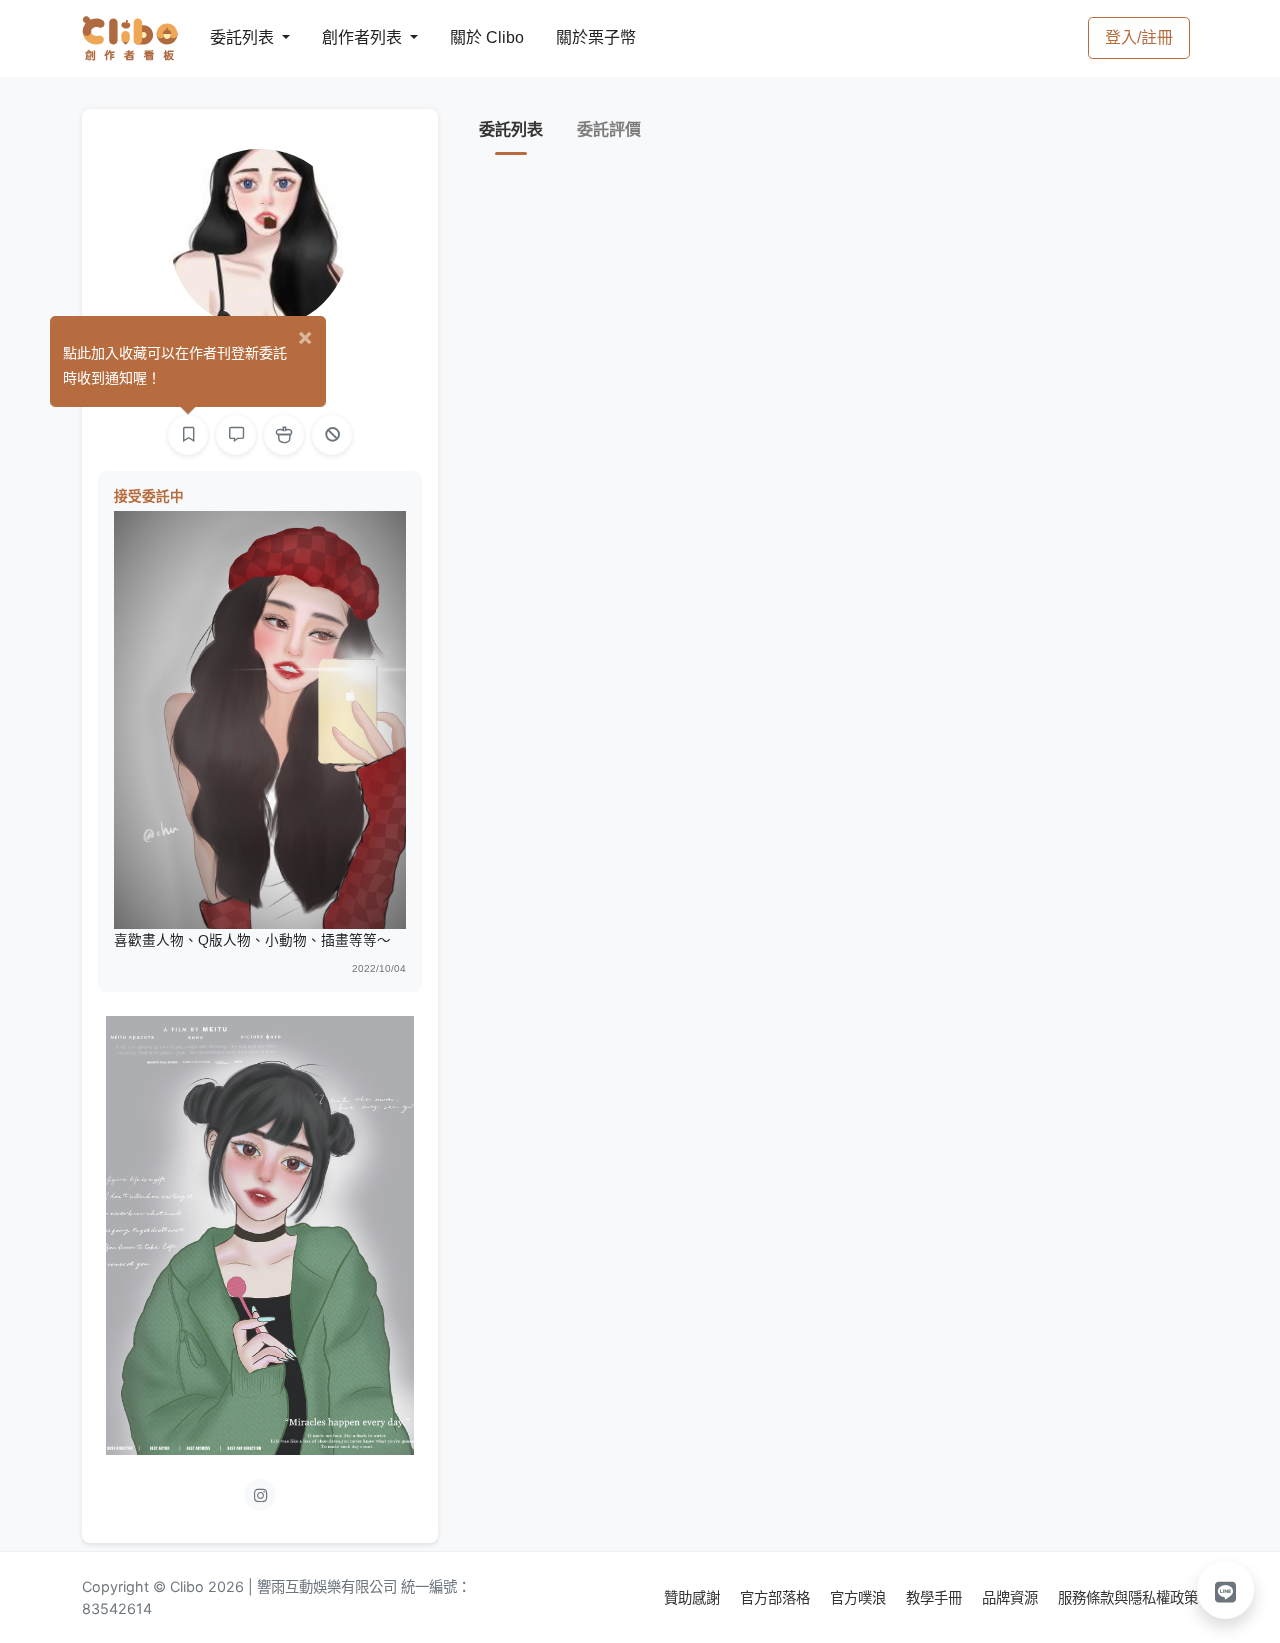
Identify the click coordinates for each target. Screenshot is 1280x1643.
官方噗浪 (860, 1597)
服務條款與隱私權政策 (1128, 1597)
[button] (1226, 1590)
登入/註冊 (1139, 37)
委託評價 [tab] (609, 129)
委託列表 (230, 37)
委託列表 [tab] (511, 129)
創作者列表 (346, 37)
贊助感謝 (694, 1597)
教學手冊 (936, 1597)
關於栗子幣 (576, 37)
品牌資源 (1012, 1597)
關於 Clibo (468, 37)
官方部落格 (777, 1597)
